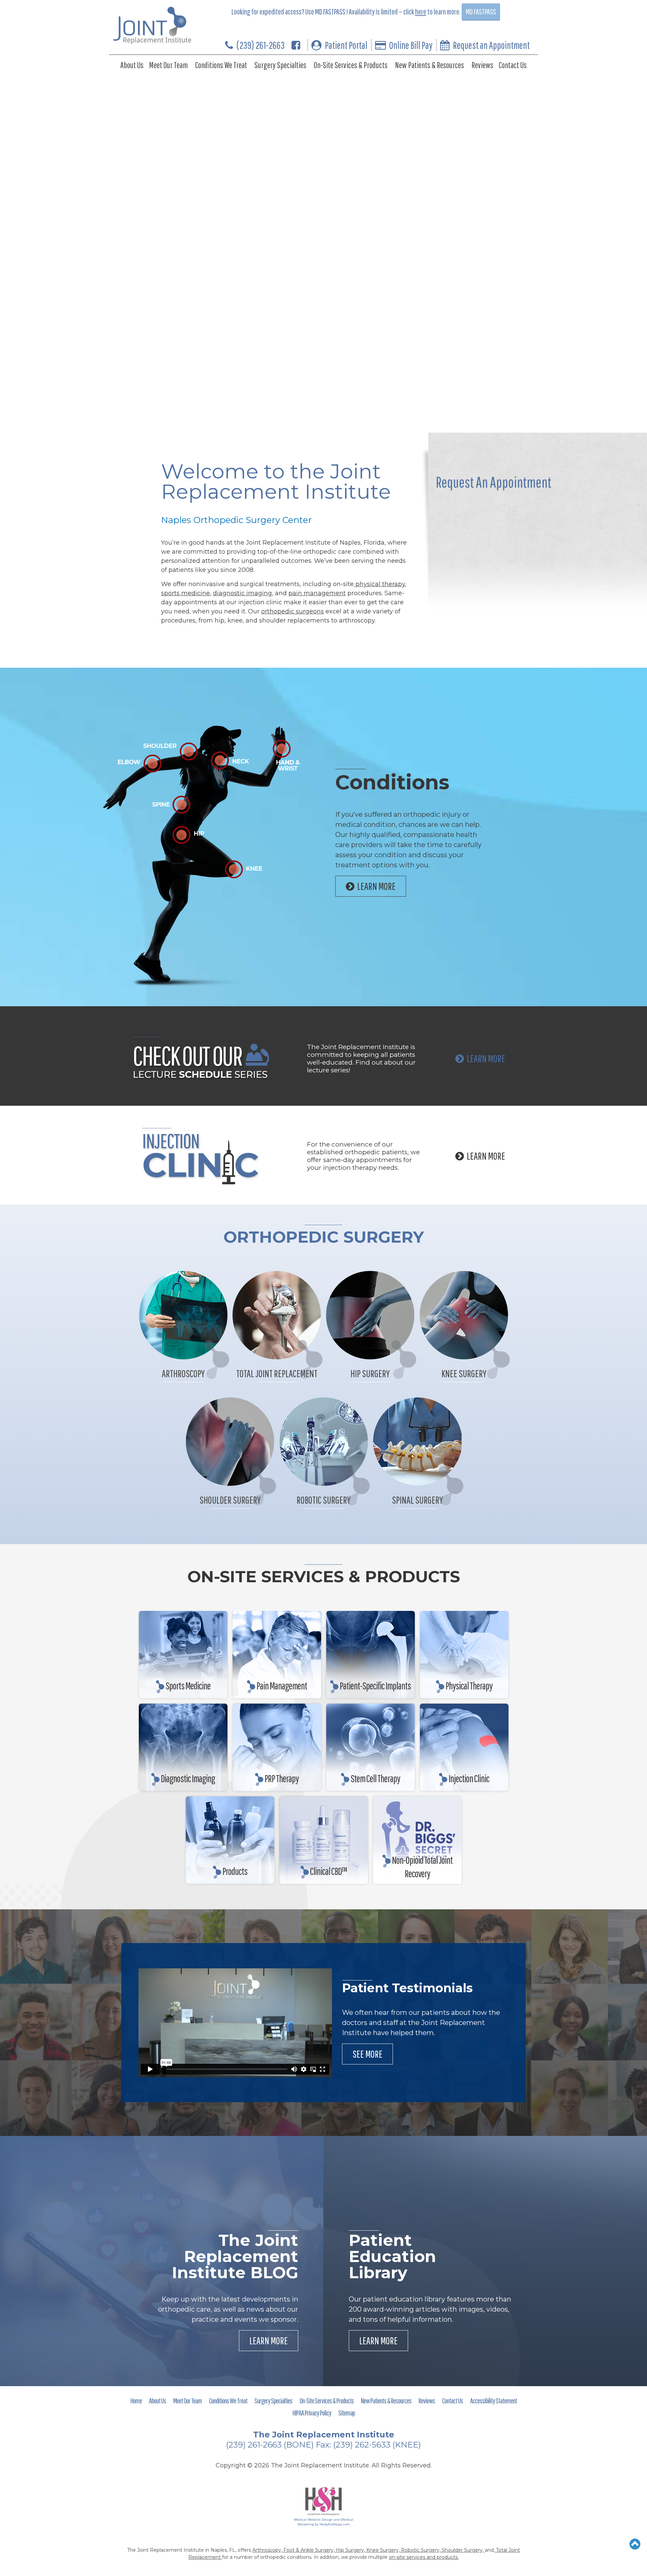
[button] (635, 2544)
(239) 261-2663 (261, 45)
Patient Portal (346, 45)
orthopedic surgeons (292, 611)
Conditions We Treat (221, 65)
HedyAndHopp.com (335, 2524)
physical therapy (379, 584)
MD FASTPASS (481, 12)
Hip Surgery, (351, 2550)
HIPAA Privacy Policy (312, 2413)
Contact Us (513, 65)
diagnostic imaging (242, 593)
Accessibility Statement (494, 2400)
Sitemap (347, 2413)
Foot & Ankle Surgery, (310, 2550)
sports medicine (186, 593)
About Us (132, 65)
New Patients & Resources (429, 65)
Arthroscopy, (268, 2550)
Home (136, 2400)
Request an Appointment (491, 45)
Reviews (482, 65)
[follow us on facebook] (296, 45)
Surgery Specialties (280, 65)
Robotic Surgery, (421, 2550)
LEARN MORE (376, 886)
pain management (317, 593)
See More (367, 2054)
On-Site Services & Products (351, 65)
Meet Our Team (168, 65)
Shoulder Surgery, (463, 2550)
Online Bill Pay (411, 45)
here (421, 12)
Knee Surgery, (384, 2550)
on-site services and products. (424, 2557)
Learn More (486, 1058)
